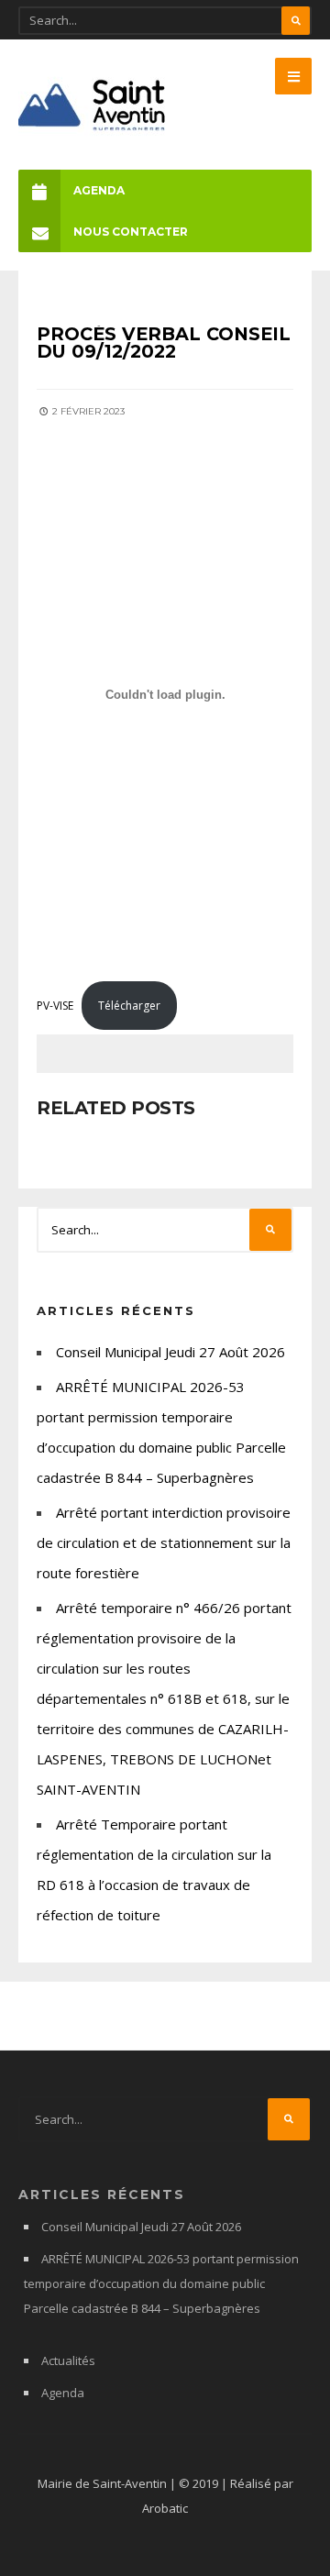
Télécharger (129, 1006)
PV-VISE (55, 1006)
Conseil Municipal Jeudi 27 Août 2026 (170, 1352)
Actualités (68, 2360)
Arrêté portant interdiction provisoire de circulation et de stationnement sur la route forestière (164, 1542)
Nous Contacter (131, 232)
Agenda (99, 190)
